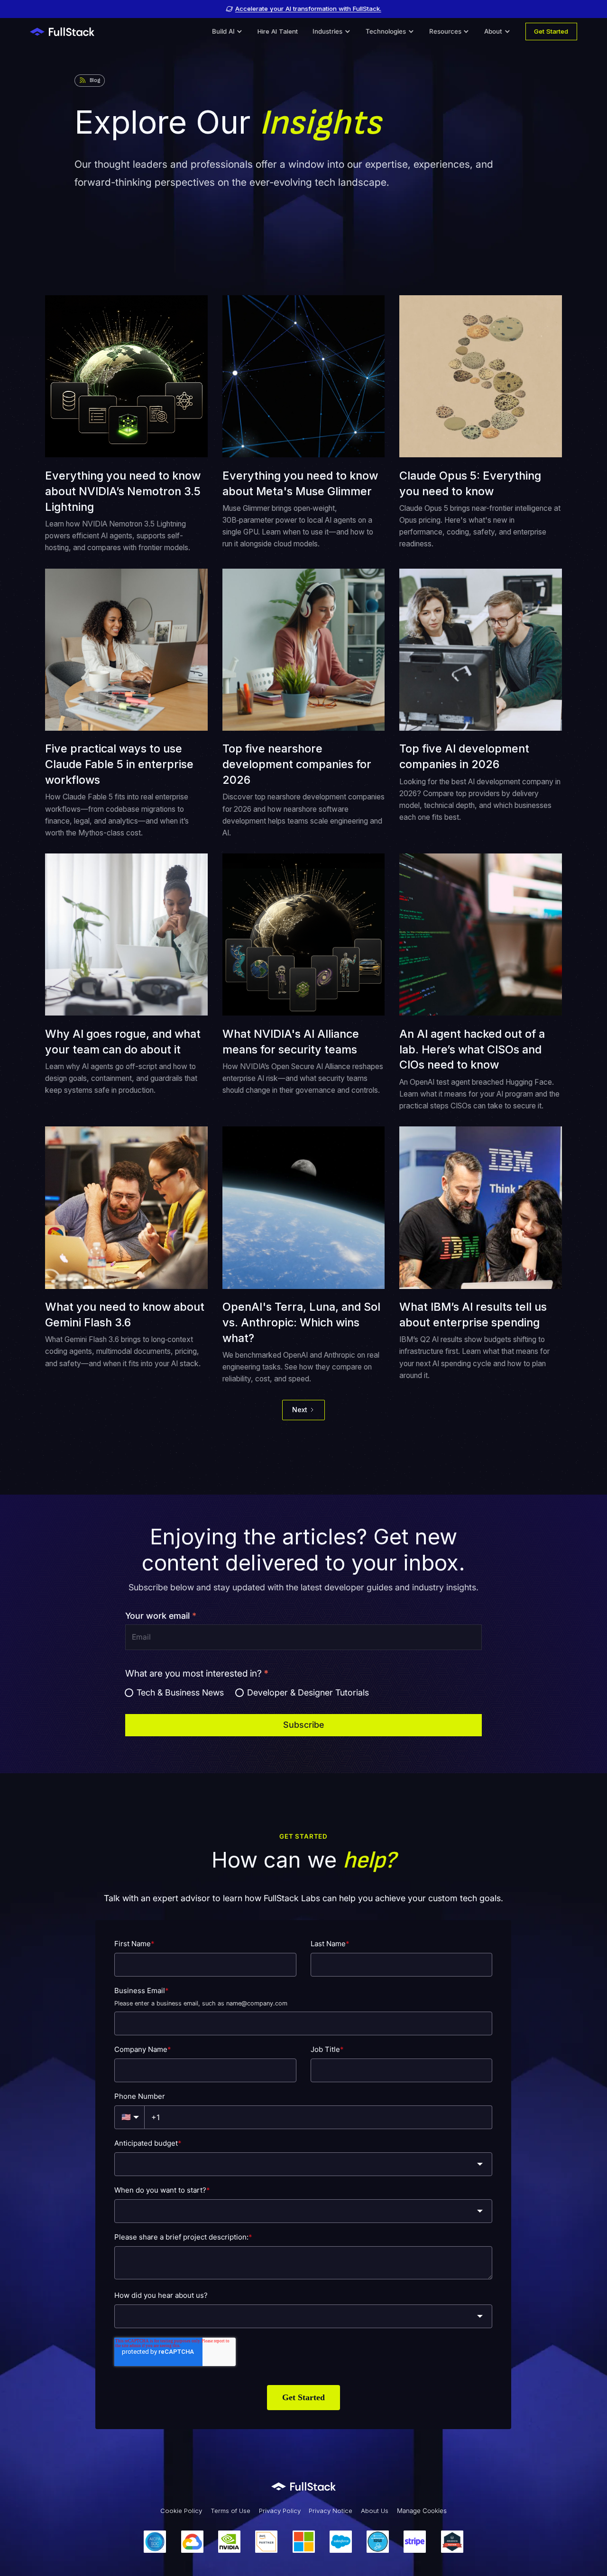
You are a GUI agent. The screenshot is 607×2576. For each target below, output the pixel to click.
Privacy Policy (280, 2511)
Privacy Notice (331, 2511)
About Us (375, 2511)
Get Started (551, 31)
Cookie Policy (181, 2511)
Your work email (161, 1616)
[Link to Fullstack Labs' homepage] (303, 2486)
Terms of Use (230, 2511)
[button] (227, 32)
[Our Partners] (303, 2542)
